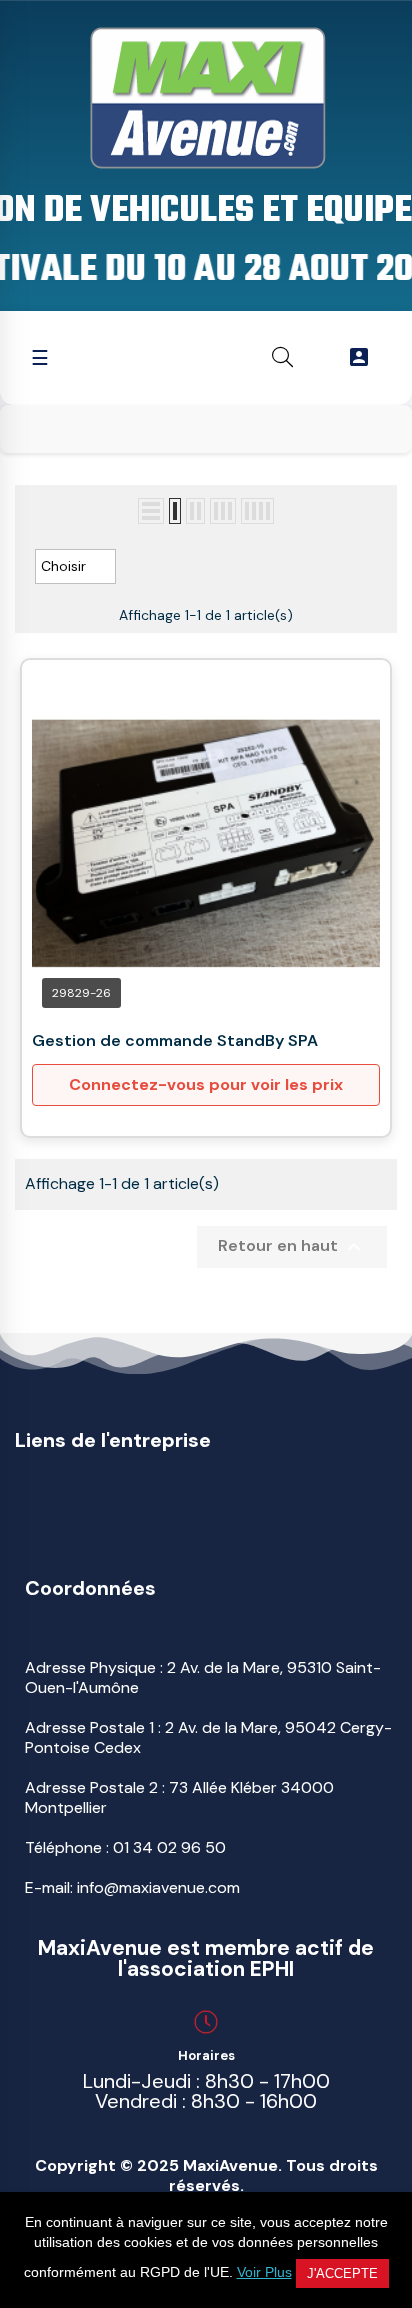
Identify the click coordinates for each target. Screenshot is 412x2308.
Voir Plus (264, 2272)
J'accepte (342, 2273)
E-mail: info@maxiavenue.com (132, 1887)
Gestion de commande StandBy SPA (175, 1040)
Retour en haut (292, 1247)
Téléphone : (125, 1847)
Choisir (75, 567)
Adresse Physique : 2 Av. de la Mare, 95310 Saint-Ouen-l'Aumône (203, 1677)
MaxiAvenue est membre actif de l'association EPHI (206, 1958)
